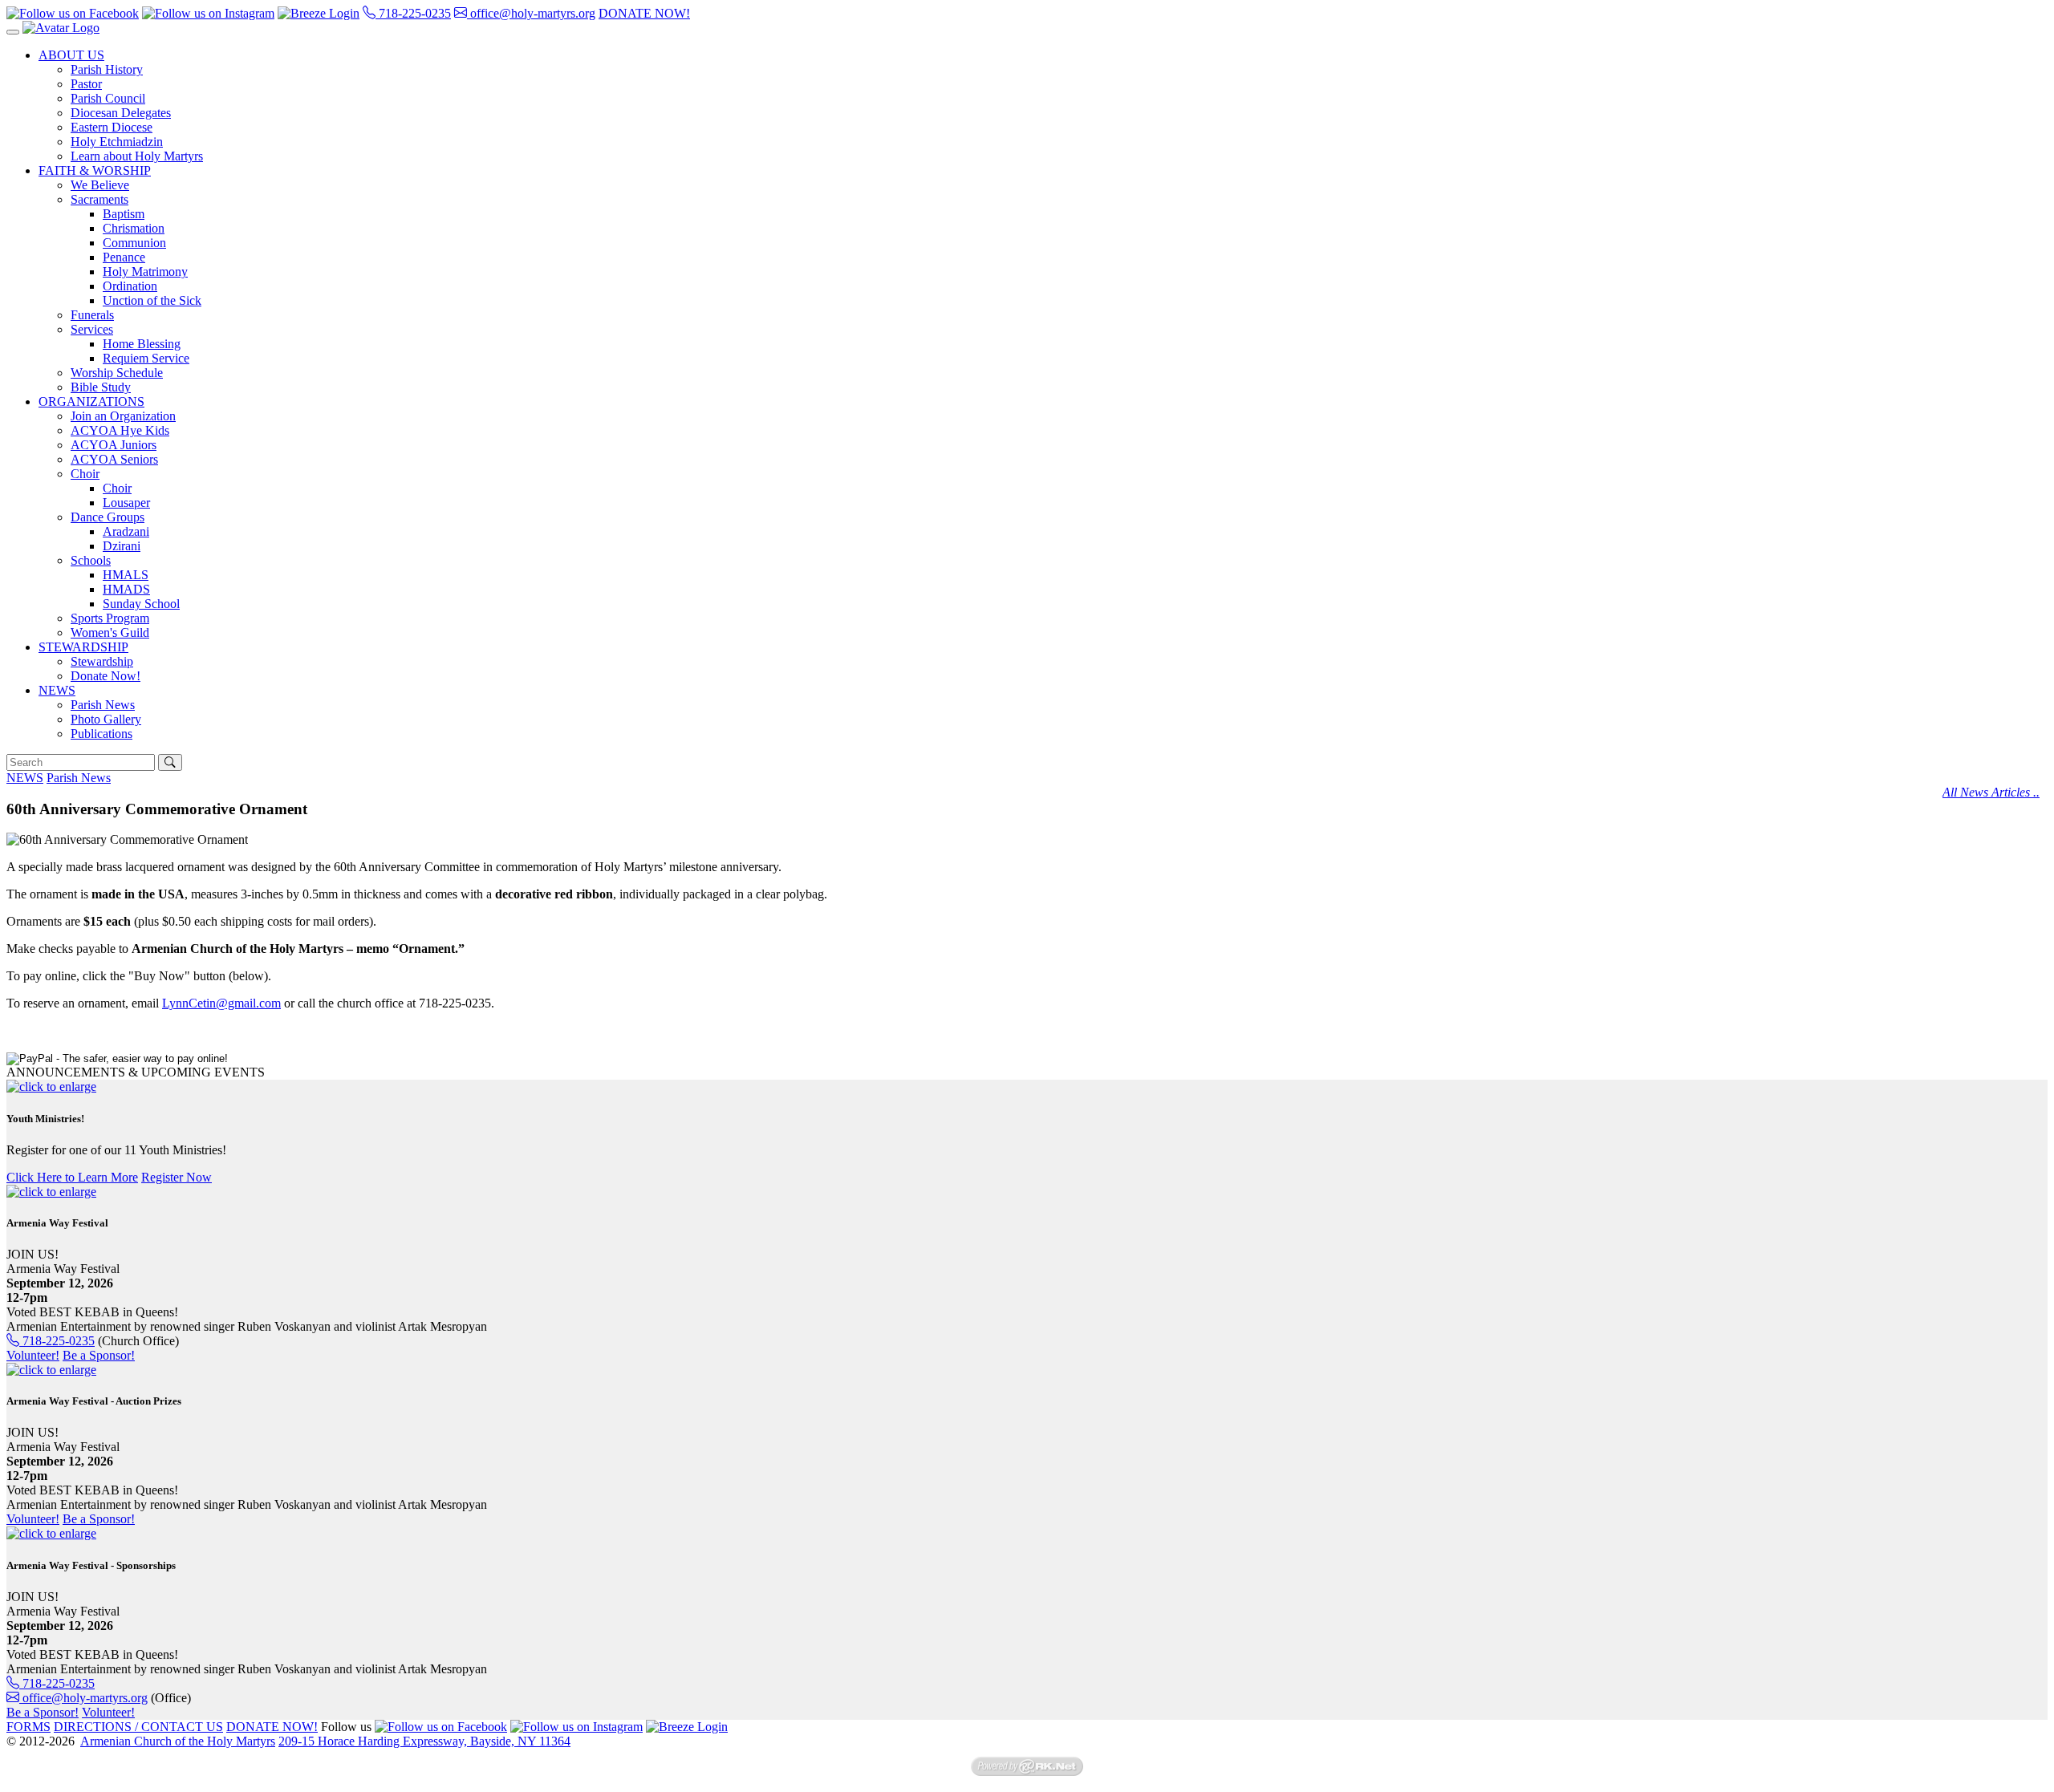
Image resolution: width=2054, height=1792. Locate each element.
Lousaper (126, 503)
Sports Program (110, 618)
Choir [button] (85, 474)
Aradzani (126, 531)
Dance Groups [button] (108, 517)
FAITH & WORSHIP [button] (95, 170)
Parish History (107, 69)
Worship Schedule (117, 373)
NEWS (25, 778)
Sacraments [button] (99, 199)
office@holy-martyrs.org (531, 13)
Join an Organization (123, 416)
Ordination (130, 286)
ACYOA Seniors (114, 459)
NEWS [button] (57, 690)
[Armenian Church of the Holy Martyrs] (61, 28)
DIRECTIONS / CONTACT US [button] (138, 1727)
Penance (124, 257)
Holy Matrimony (145, 272)
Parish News (103, 705)
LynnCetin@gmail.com (221, 1003)
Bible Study (101, 387)
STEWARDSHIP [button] (83, 647)
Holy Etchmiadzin (117, 142)
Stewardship (102, 661)
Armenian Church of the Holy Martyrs (178, 1741)
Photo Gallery (106, 719)
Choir (117, 488)
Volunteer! (33, 1355)
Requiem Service (146, 358)
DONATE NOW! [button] (644, 13)
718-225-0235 (413, 13)
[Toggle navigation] (13, 32)
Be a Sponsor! (99, 1355)
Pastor (86, 84)
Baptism (124, 214)
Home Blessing (142, 344)
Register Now (177, 1177)
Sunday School (141, 604)
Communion (134, 243)
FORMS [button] (28, 1727)
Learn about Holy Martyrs (137, 156)
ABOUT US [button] (71, 55)
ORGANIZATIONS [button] (91, 401)
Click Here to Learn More (72, 1177)
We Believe (100, 185)
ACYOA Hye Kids (120, 430)
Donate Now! (106, 676)
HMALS (126, 575)
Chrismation (134, 228)
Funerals (92, 315)
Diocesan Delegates (121, 113)
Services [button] (92, 329)
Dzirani (122, 546)
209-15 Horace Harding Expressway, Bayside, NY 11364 (424, 1741)
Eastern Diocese (112, 127)
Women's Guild (110, 632)
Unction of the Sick (152, 300)
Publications (101, 734)
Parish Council (108, 98)
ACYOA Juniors (114, 445)
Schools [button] (91, 560)
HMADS (126, 589)
